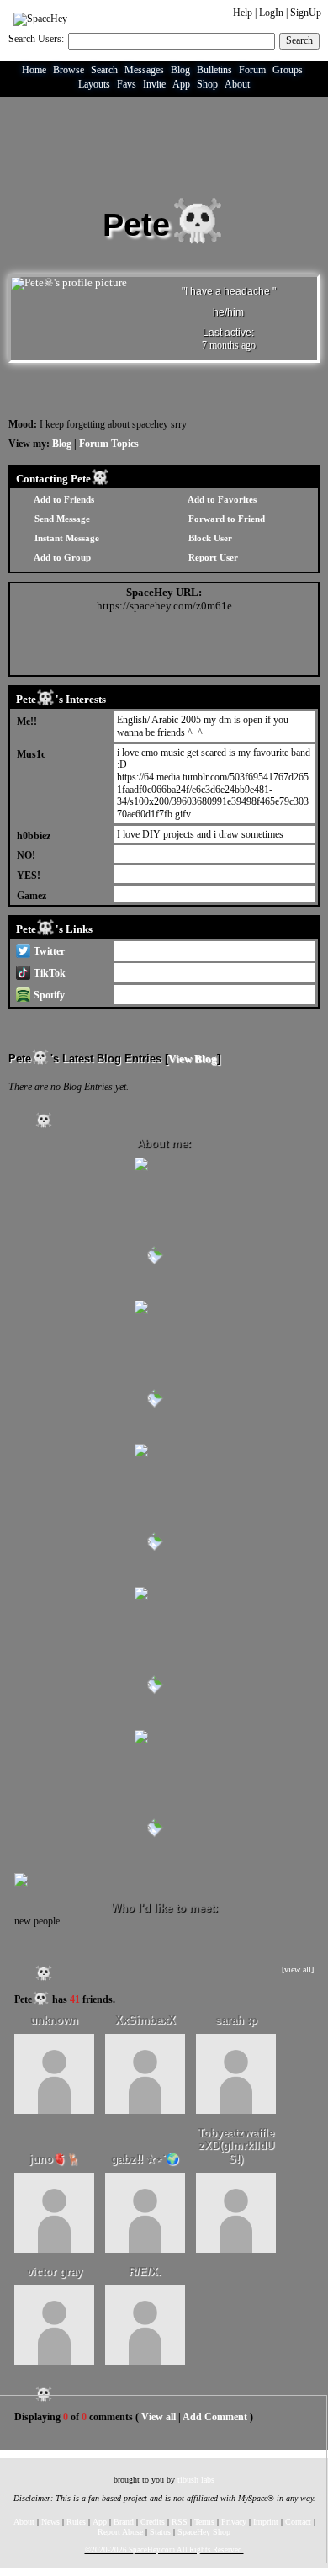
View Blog (193, 1059)
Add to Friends (63, 499)
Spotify (48, 995)
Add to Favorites (221, 499)
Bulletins (214, 70)
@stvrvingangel (148, 971)
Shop (207, 84)
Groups (288, 70)
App (181, 84)
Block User (209, 538)
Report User (212, 557)
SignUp (306, 13)
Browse (69, 70)
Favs (127, 84)
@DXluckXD (145, 950)
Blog (180, 70)
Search (299, 40)
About (237, 84)
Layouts (94, 84)
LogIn (271, 13)
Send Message (61, 519)
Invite (154, 84)
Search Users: (36, 39)
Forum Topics (109, 444)
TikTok (48, 973)
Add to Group (61, 557)
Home (34, 70)
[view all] (298, 1969)
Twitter (48, 951)
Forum (252, 70)
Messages (144, 70)
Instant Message (66, 538)
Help (243, 13)
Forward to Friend (225, 519)
